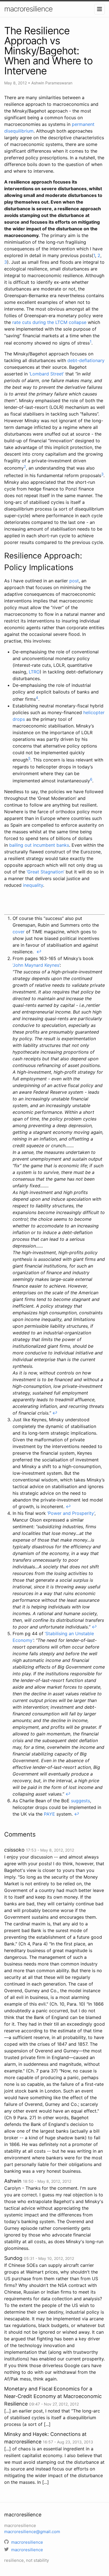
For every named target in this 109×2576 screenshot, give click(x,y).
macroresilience (28, 9)
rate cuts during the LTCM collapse (49, 322)
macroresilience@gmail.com (32, 2532)
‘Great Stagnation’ (45, 872)
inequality (33, 885)
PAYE (49, 1814)
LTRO (34, 672)
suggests (80, 1801)
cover (19, 932)
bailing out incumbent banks (39, 845)
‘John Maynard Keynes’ (36, 965)
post (74, 581)
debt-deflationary (86, 360)
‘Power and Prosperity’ (71, 1513)
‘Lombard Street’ (47, 374)
